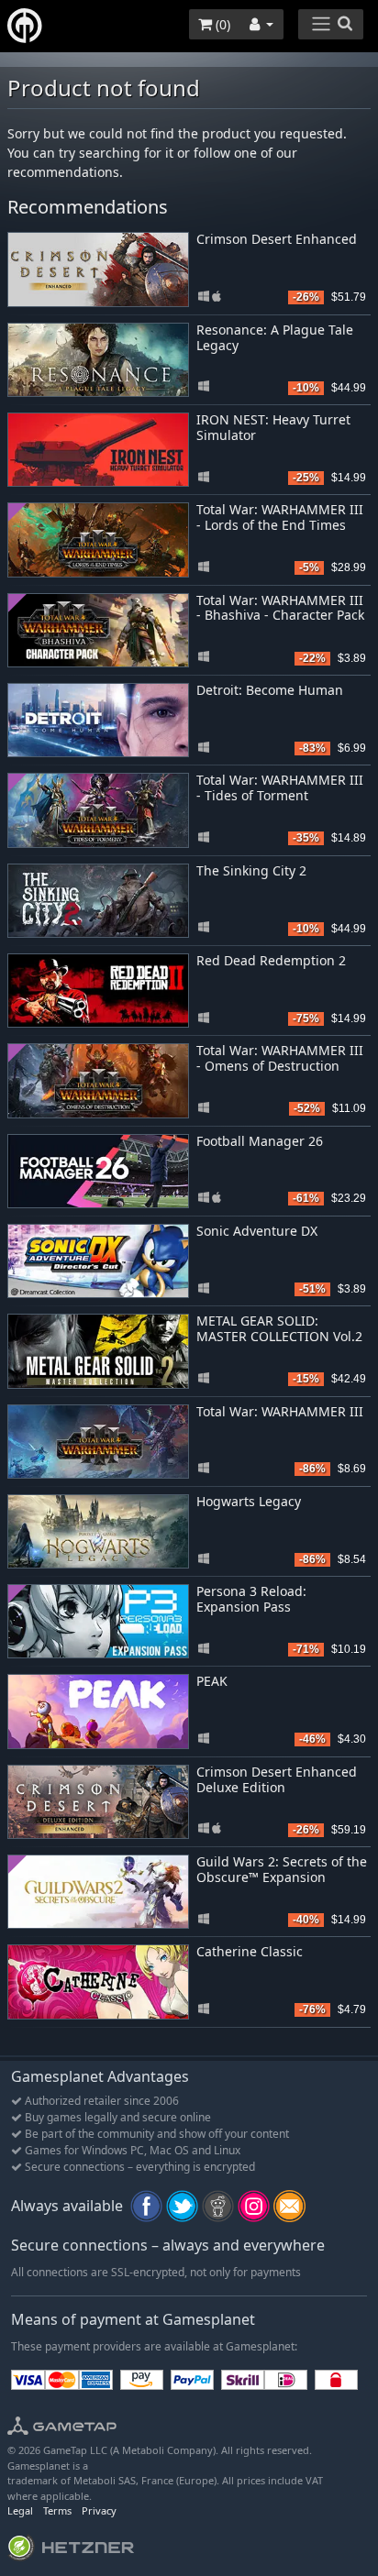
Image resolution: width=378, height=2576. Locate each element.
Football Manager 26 (260, 1141)
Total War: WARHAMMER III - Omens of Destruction (280, 1058)
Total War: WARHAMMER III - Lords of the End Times (280, 517)
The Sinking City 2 (251, 870)
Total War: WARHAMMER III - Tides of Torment (280, 787)
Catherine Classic (250, 1951)
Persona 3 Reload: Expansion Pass (251, 1599)
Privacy (99, 2510)
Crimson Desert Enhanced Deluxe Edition (277, 1779)
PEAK (212, 1681)
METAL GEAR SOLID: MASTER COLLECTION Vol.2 (279, 1328)
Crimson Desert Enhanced (277, 239)
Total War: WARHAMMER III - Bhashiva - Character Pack (280, 608)
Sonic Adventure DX (257, 1231)
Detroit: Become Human (270, 690)
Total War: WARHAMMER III (280, 1411)
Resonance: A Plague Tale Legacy (275, 337)
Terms (57, 2510)
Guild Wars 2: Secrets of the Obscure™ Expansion (282, 1869)
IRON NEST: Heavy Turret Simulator (273, 427)
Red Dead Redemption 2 (271, 960)
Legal (20, 2510)
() (221, 24)
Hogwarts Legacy (249, 1501)
